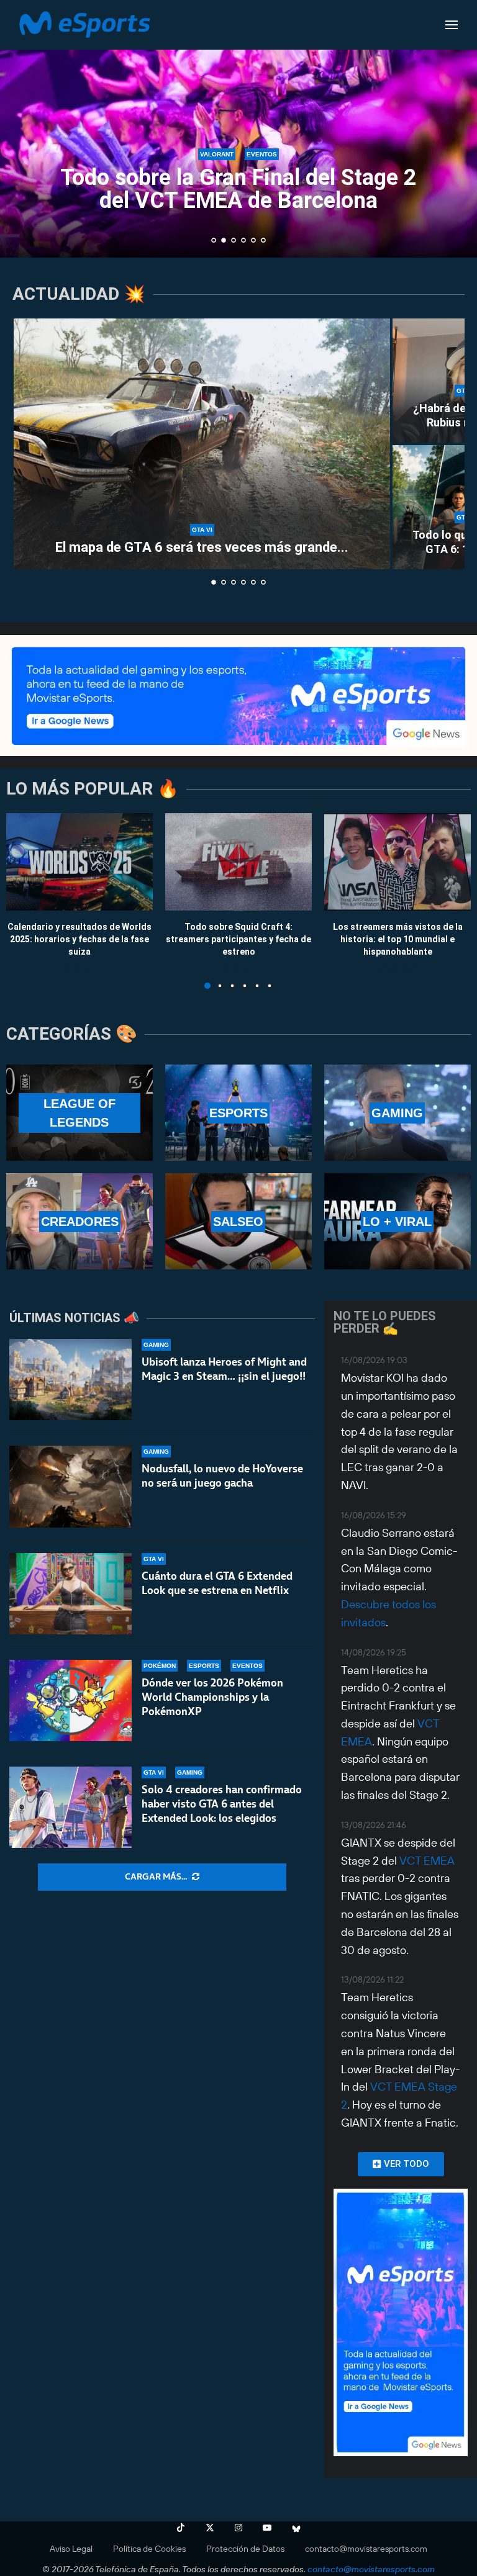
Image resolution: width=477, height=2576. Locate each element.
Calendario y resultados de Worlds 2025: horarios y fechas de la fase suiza (79, 939)
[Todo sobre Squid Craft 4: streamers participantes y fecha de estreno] (238, 862)
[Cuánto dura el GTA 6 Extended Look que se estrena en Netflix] (70, 1594)
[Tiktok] (181, 2528)
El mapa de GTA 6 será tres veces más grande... (202, 547)
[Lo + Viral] (397, 1221)
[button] (23, 128)
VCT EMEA (427, 1861)
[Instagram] (238, 2528)
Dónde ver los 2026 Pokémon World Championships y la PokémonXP (212, 1697)
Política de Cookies (149, 2549)
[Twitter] (210, 2528)
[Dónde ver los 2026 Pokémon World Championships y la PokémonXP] (70, 1700)
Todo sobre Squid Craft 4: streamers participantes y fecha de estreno (238, 939)
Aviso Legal (71, 2549)
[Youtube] (267, 2528)
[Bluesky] (296, 2528)
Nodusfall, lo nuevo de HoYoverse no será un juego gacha (222, 1476)
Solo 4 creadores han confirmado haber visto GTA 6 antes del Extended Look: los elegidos (222, 1804)
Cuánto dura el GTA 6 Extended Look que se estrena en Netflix (217, 1583)
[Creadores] (79, 1221)
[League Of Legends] (79, 1113)
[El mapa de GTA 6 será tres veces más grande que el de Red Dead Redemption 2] (202, 444)
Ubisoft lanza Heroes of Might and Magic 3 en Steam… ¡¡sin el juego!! (224, 1369)
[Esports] (238, 1113)
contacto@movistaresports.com (366, 2549)
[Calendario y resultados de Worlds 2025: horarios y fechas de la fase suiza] (79, 862)
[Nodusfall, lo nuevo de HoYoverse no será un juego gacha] (70, 1486)
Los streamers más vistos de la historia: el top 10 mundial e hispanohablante (398, 939)
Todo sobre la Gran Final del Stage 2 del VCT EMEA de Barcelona (238, 189)
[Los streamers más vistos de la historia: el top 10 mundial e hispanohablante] (397, 862)
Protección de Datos (245, 2549)
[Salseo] (238, 1221)
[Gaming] (397, 1113)
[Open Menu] (452, 25)
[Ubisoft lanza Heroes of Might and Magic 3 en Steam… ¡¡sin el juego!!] (70, 1380)
